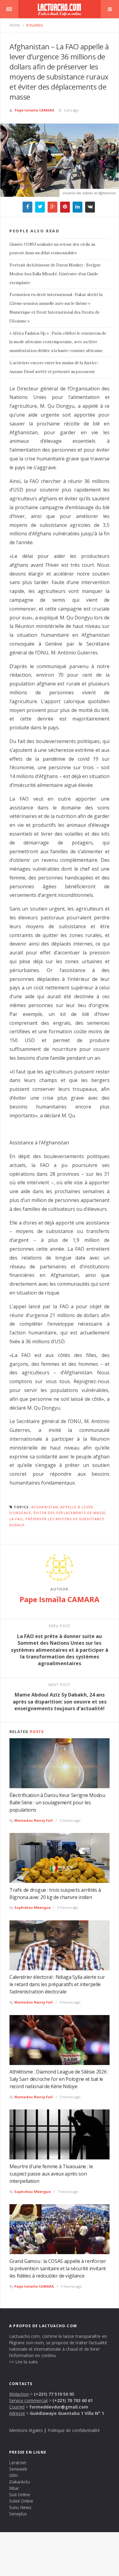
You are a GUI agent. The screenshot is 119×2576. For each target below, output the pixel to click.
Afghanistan (45, 1507)
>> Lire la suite (23, 2362)
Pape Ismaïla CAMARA (34, 110)
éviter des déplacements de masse (70, 1513)
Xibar (14, 2488)
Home (15, 25)
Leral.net (18, 2463)
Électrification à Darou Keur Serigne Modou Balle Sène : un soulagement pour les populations (57, 1802)
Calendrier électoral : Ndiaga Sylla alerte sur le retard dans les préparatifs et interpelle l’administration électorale (57, 1984)
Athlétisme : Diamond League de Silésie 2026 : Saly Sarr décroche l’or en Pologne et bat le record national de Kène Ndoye (59, 2079)
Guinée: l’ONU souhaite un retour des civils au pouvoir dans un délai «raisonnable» (52, 249)
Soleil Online (21, 2501)
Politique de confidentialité (74, 2430)
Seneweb (18, 2469)
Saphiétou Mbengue (32, 1907)
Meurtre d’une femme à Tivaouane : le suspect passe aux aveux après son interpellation (51, 2174)
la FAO (16, 1519)
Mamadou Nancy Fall (34, 1820)
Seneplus (18, 2514)
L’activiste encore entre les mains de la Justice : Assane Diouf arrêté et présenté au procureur (54, 367)
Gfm (13, 2475)
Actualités (34, 25)
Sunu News (20, 2507)
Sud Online (20, 2495)
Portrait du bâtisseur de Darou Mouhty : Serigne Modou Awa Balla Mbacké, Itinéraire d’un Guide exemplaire (55, 274)
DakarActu (20, 2482)
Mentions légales (26, 2430)
